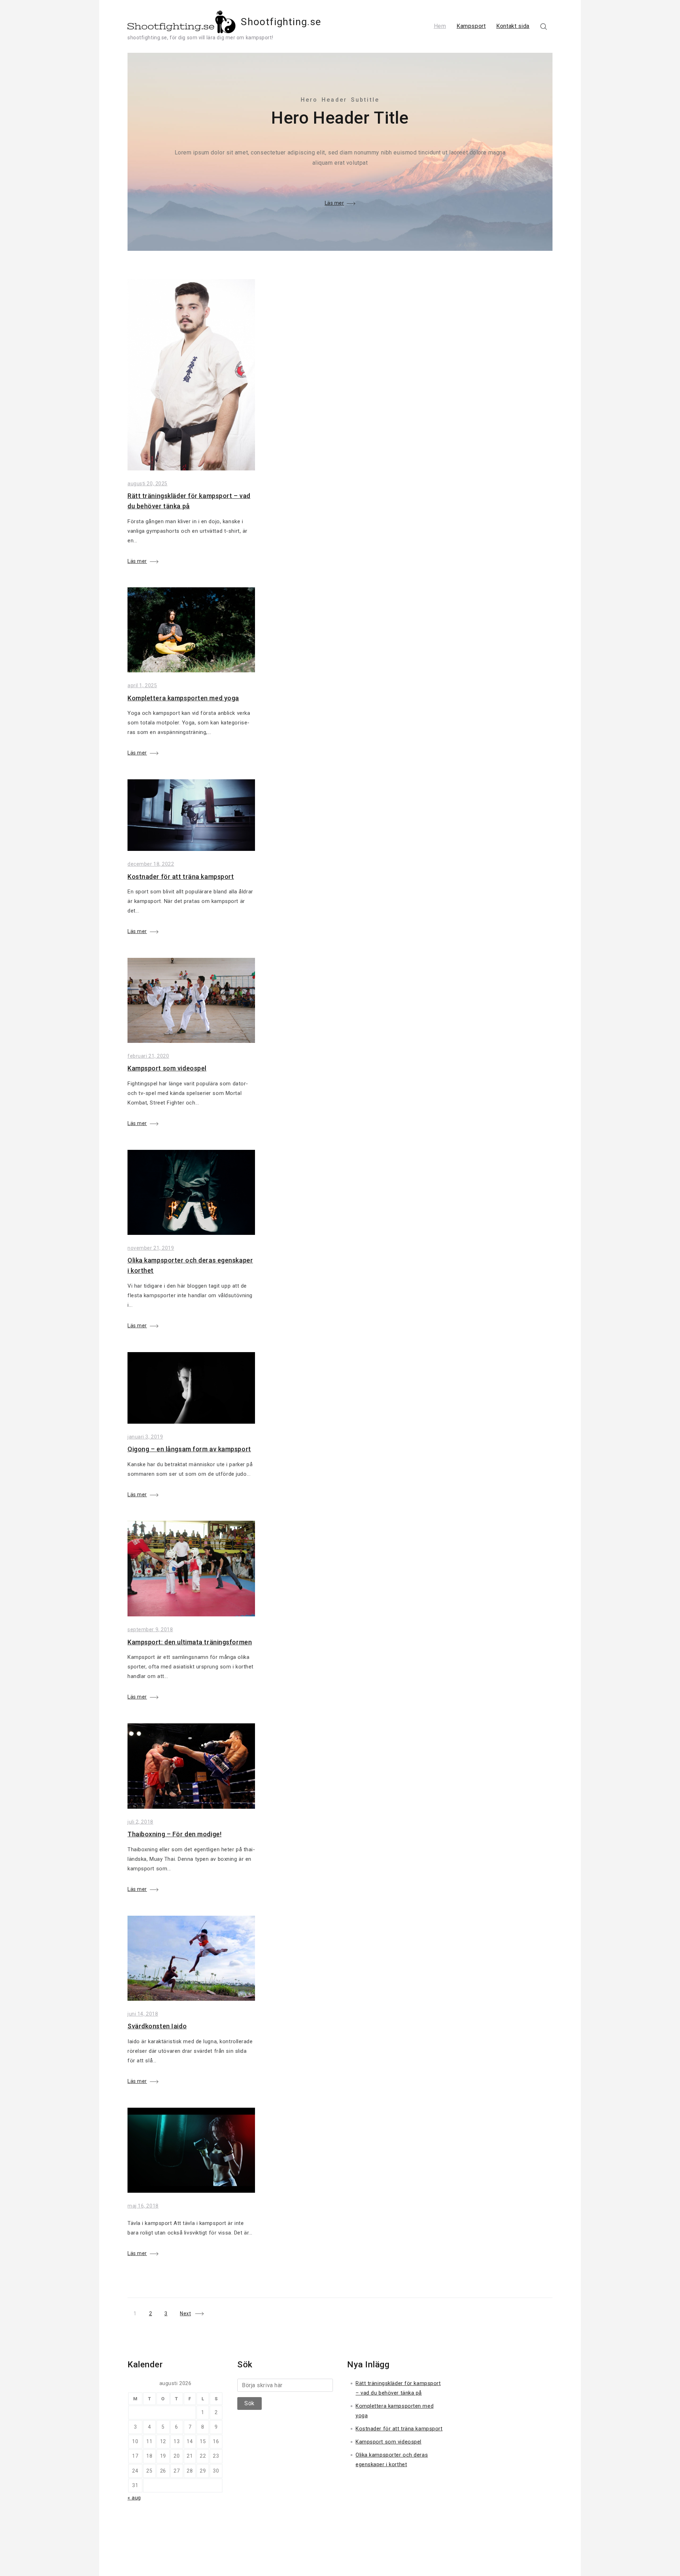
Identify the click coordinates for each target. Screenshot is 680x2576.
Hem (440, 26)
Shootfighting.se (281, 22)
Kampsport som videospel (167, 1068)
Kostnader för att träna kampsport (181, 877)
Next (185, 2314)
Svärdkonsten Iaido (157, 2026)
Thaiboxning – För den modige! (174, 1834)
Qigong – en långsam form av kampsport (189, 1449)
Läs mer (335, 203)
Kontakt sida (513, 26)
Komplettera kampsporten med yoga (183, 698)
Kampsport (471, 26)
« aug (134, 2498)
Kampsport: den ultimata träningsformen (190, 1642)
